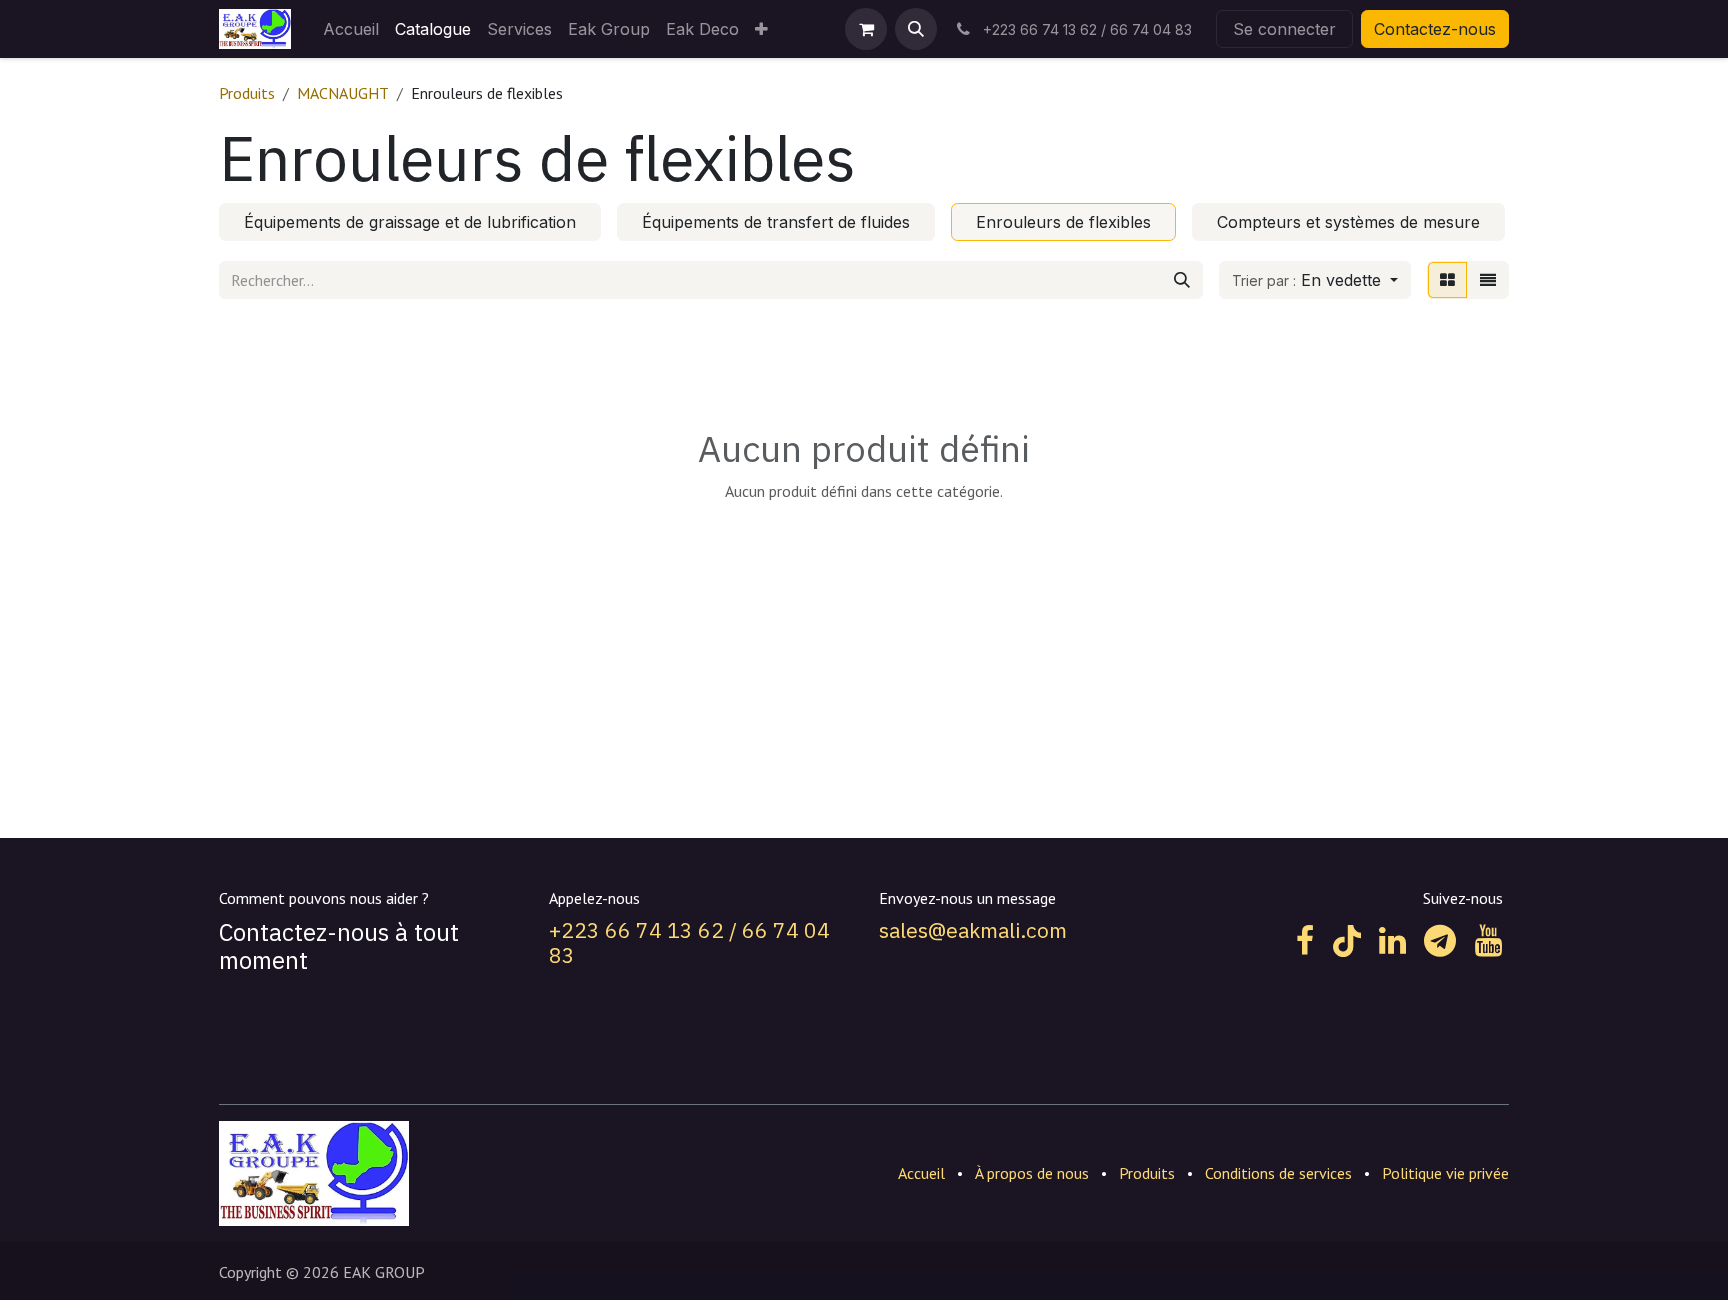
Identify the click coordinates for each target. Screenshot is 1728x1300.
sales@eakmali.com (973, 930)
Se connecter (1284, 29)
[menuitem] (351, 29)
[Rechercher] (1182, 280)
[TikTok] (1347, 941)
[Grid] (1447, 280)
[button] (916, 29)
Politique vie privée (1445, 1173)
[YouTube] (1488, 941)
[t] (1440, 941)
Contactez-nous (1435, 29)
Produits (247, 93)
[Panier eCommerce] (866, 29)
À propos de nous (1032, 1173)
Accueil (921, 1173)
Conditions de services (1278, 1173)
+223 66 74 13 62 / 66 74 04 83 (689, 942)
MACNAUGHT (343, 93)
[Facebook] (1305, 941)
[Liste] (1488, 280)
